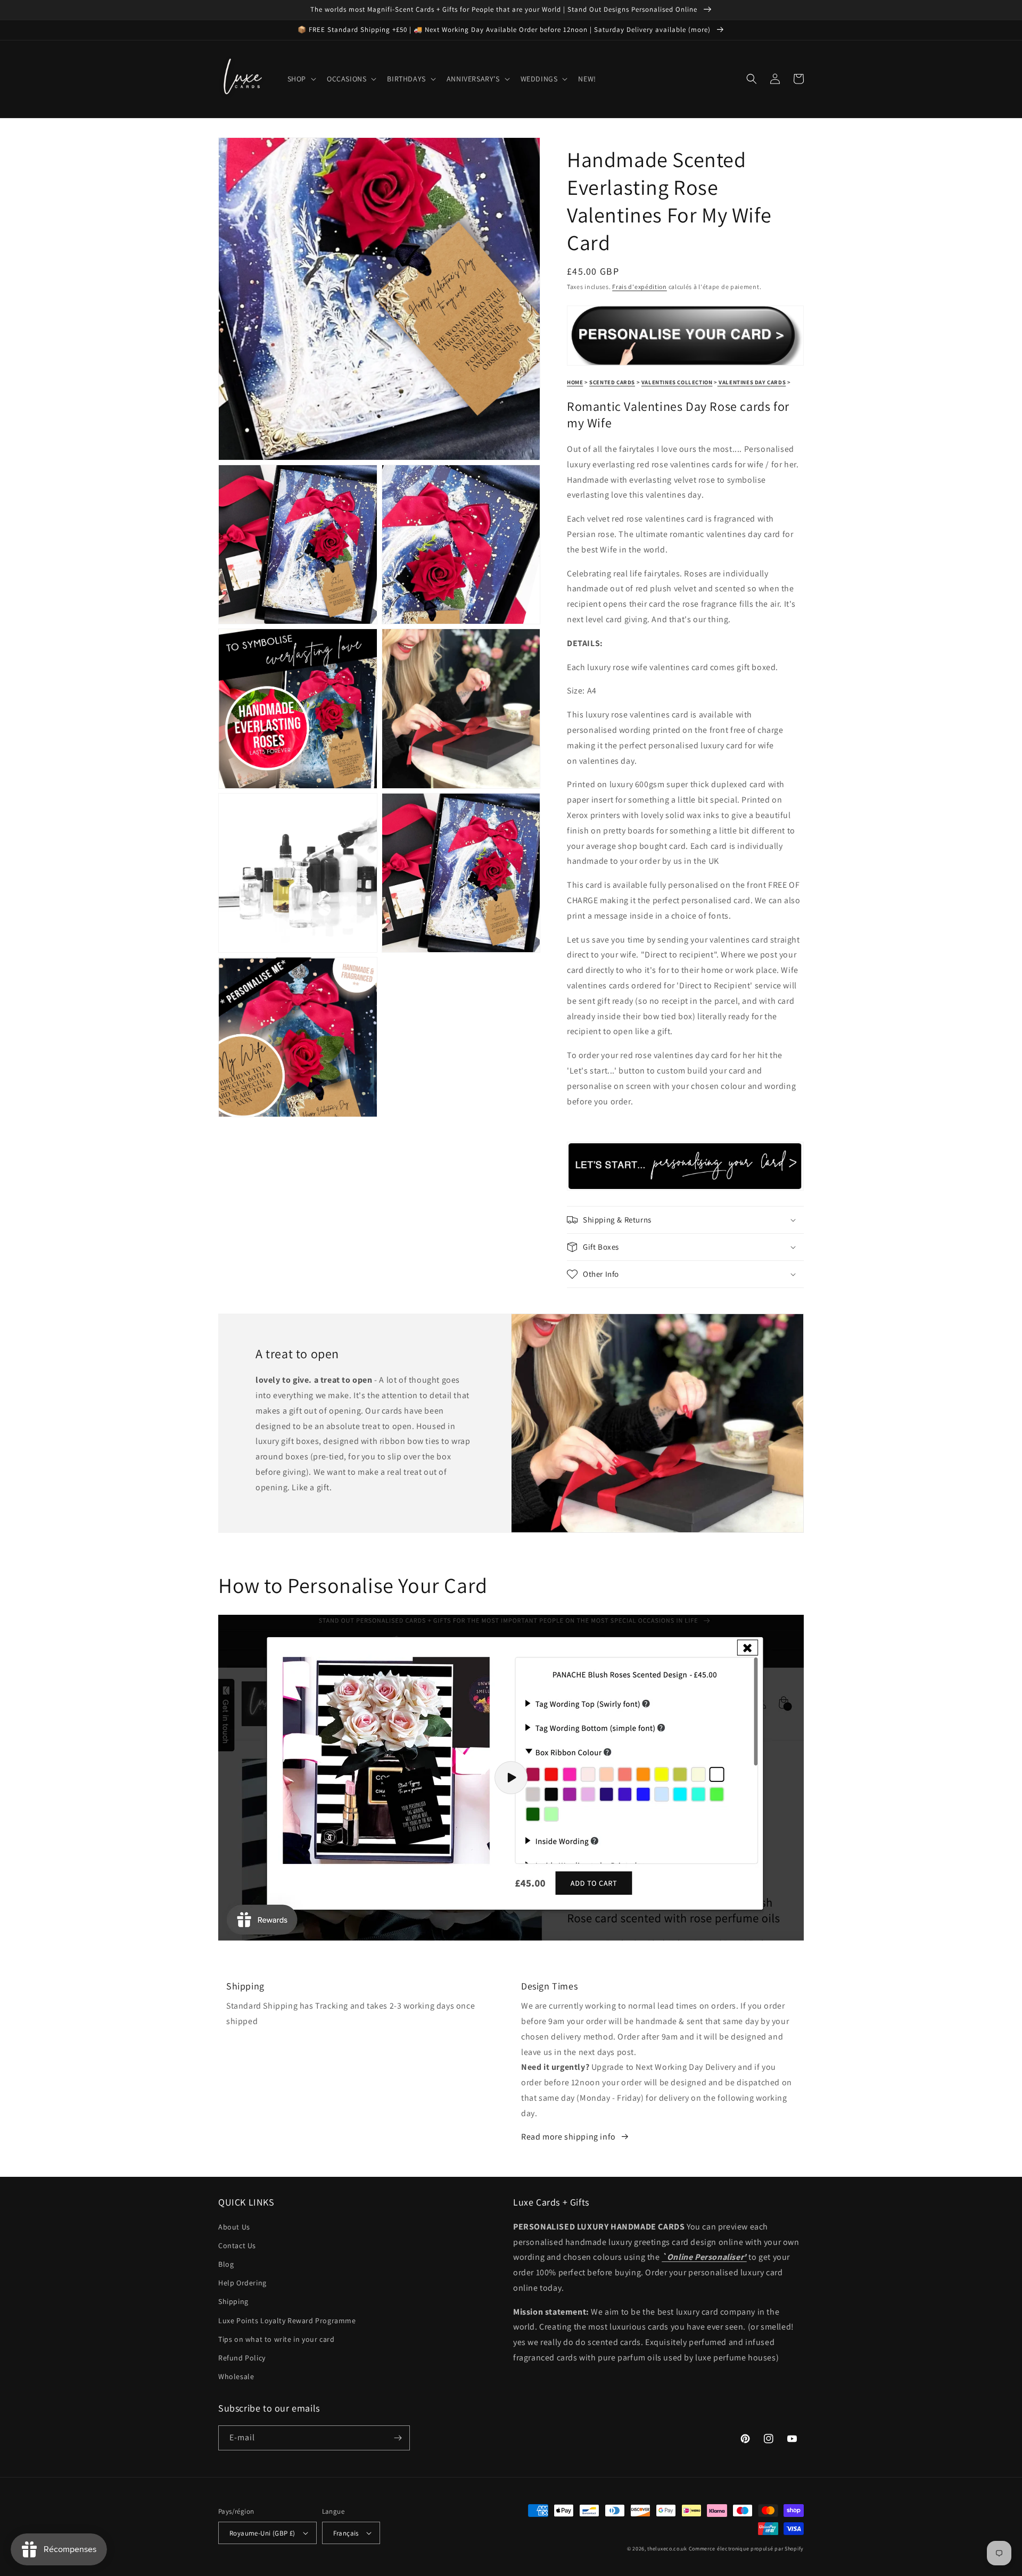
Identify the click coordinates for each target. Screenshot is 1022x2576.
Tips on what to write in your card (276, 2339)
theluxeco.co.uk (667, 2549)
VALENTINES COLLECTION (677, 382)
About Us (234, 2227)
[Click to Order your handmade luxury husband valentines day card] (685, 1184)
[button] (301, 79)
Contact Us (237, 2245)
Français (346, 2533)
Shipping (233, 2301)
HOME (575, 382)
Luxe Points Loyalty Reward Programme (287, 2321)
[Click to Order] (685, 360)
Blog (226, 2264)
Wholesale (236, 2376)
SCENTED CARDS (612, 382)
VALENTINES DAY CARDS (752, 382)
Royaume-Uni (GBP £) (262, 2533)
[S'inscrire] (398, 2438)
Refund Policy (242, 2358)
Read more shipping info (568, 2137)
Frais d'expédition (640, 287)
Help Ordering (242, 2283)
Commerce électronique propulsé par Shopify (746, 2549)
